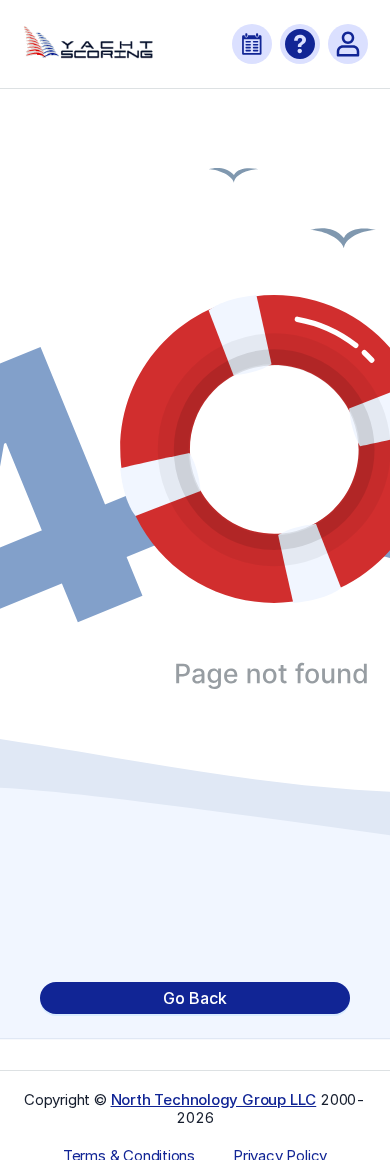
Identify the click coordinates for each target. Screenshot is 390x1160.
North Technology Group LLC (214, 1099)
